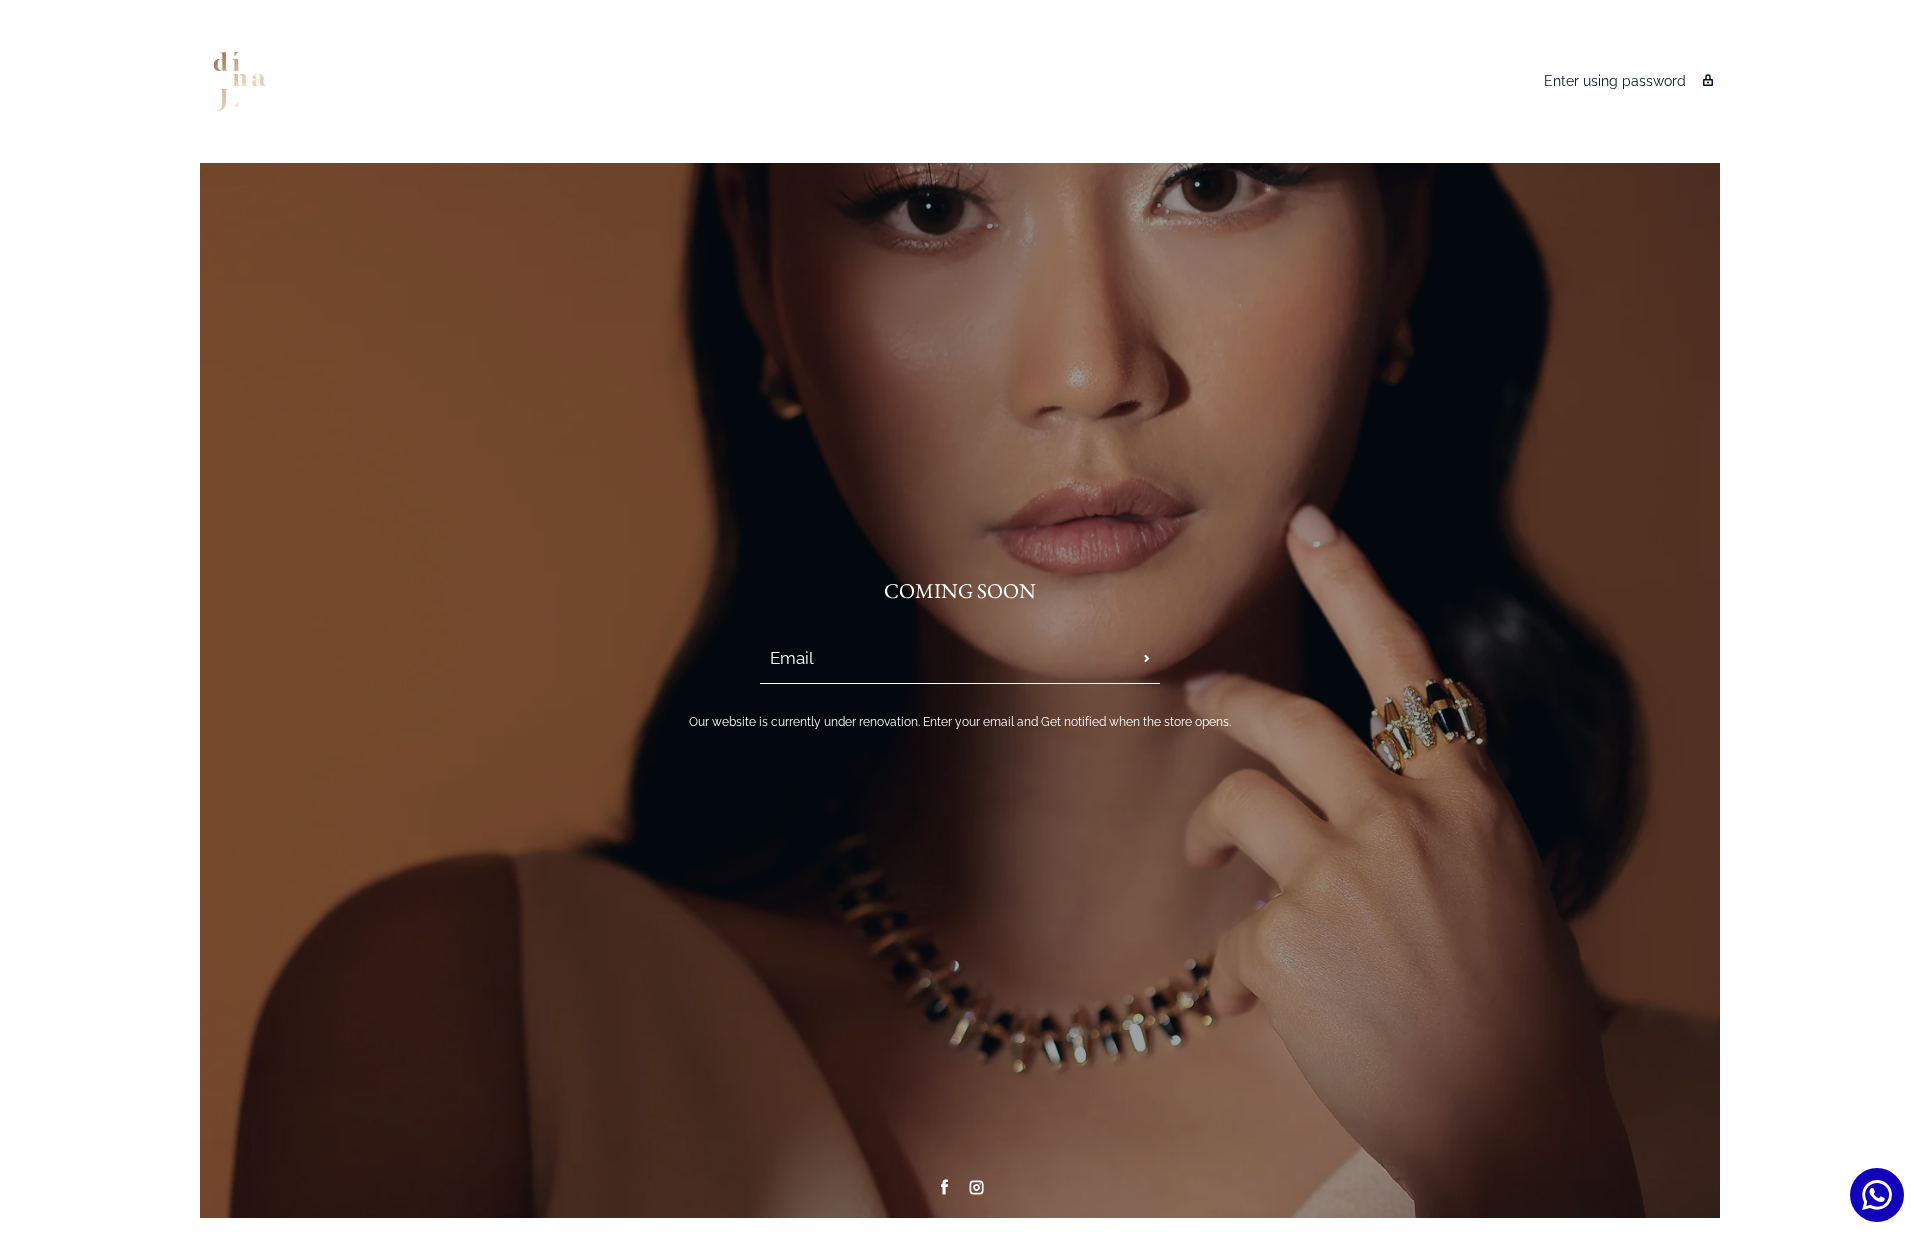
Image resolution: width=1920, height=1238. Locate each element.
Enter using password (1615, 81)
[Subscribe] (1147, 659)
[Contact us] (1877, 1195)
